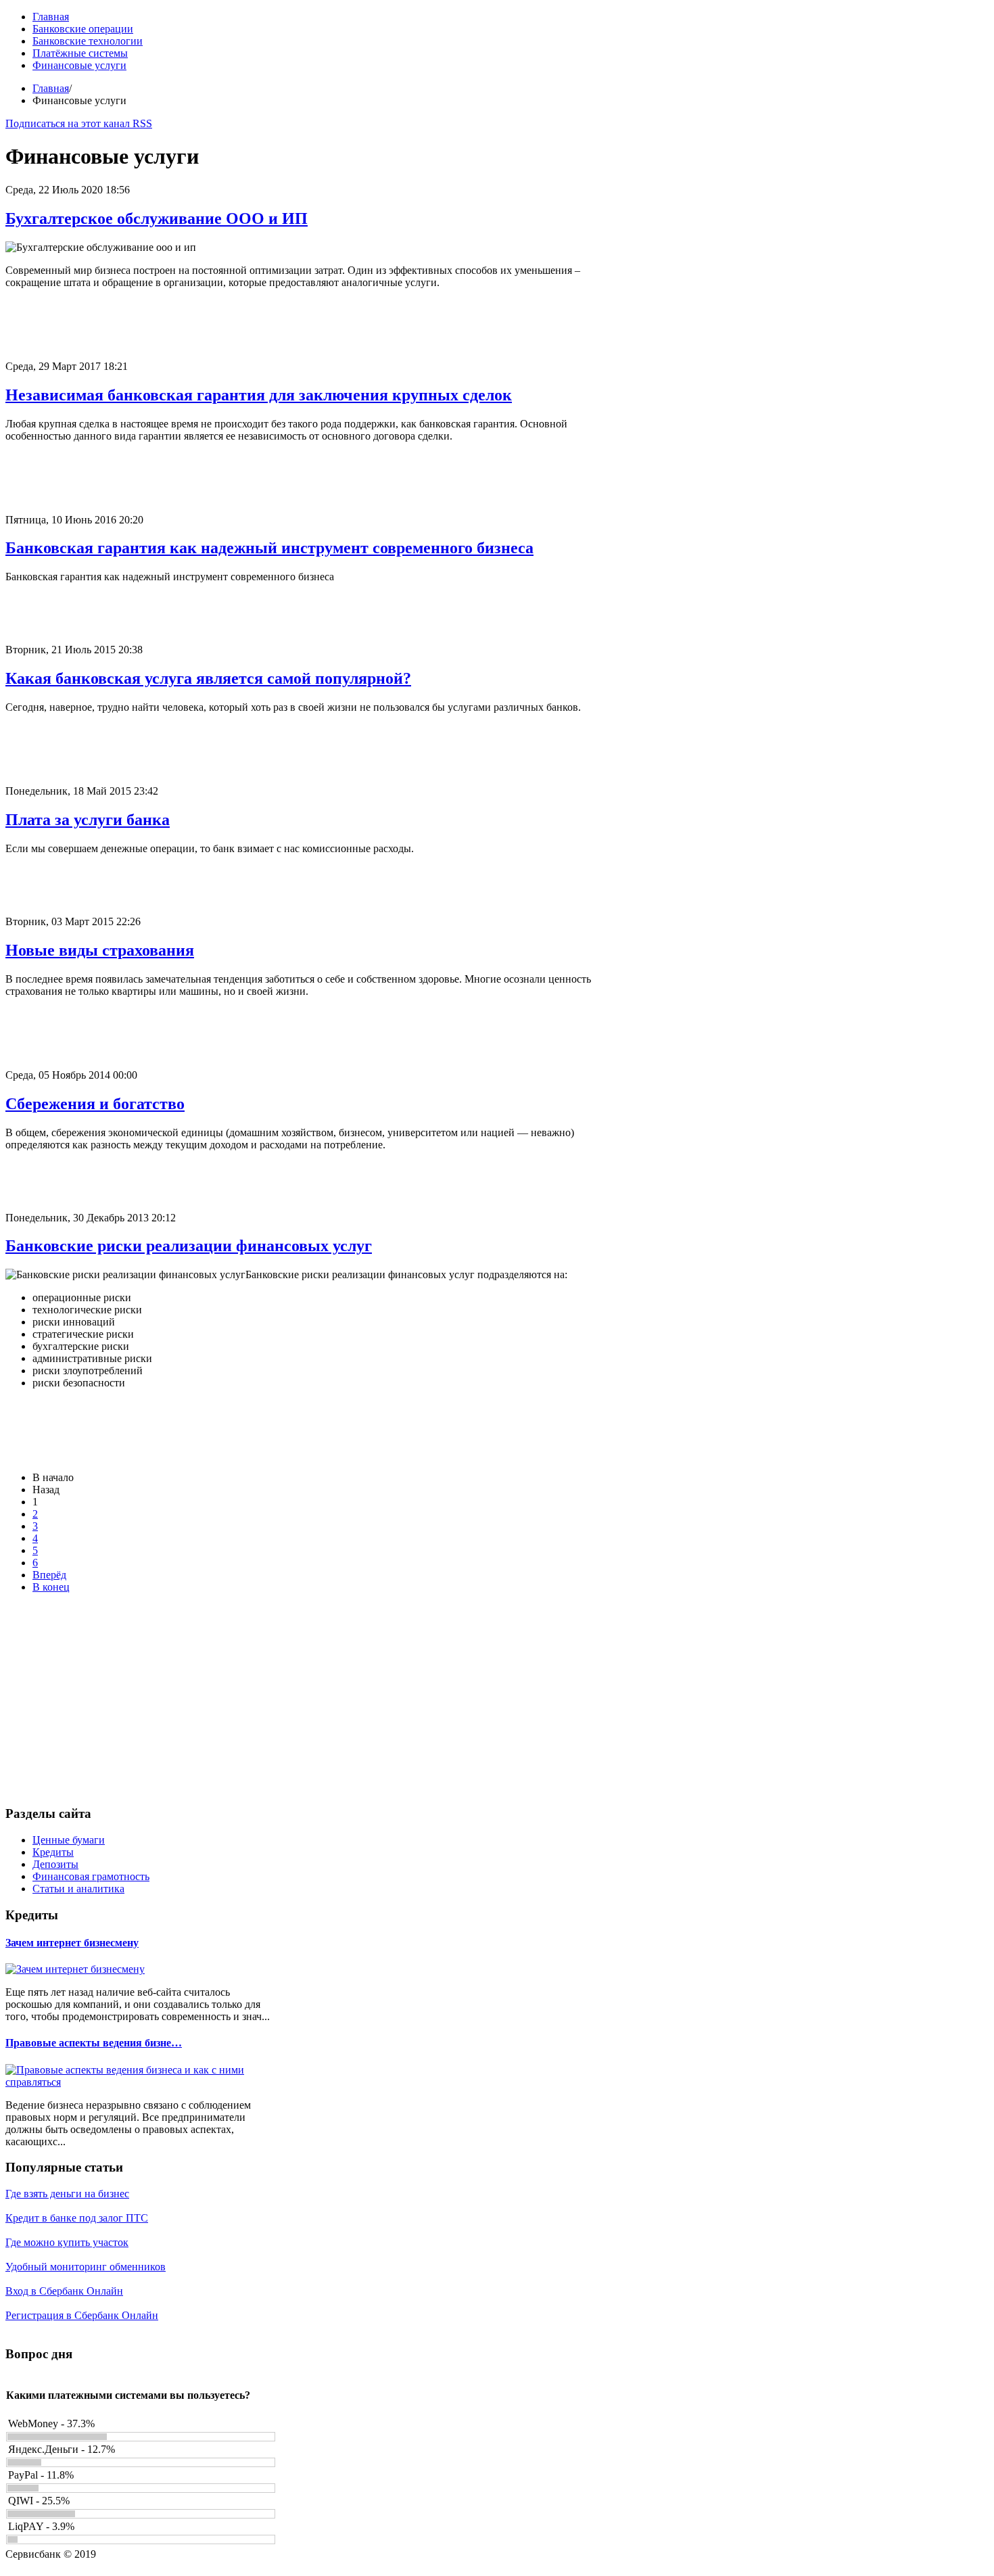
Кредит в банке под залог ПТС (77, 2218)
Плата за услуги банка (88, 820)
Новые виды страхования (100, 950)
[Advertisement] (310, 330)
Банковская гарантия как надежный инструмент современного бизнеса (269, 548)
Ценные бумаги (69, 1840)
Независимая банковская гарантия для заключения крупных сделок (259, 395)
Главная (51, 88)
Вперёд (49, 1575)
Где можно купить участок (67, 2242)
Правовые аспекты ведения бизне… (94, 2043)
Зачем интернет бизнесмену (72, 1943)
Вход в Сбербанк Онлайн (64, 2291)
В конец (51, 1587)
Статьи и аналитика (78, 1889)
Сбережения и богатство (95, 1104)
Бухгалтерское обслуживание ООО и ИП (157, 218)
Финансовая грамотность (91, 1876)
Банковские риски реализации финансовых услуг (189, 1246)
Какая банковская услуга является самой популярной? (208, 678)
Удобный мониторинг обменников (86, 2267)
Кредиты (53, 1852)
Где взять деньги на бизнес (67, 2194)
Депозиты (55, 1864)
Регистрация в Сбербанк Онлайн (82, 2315)
